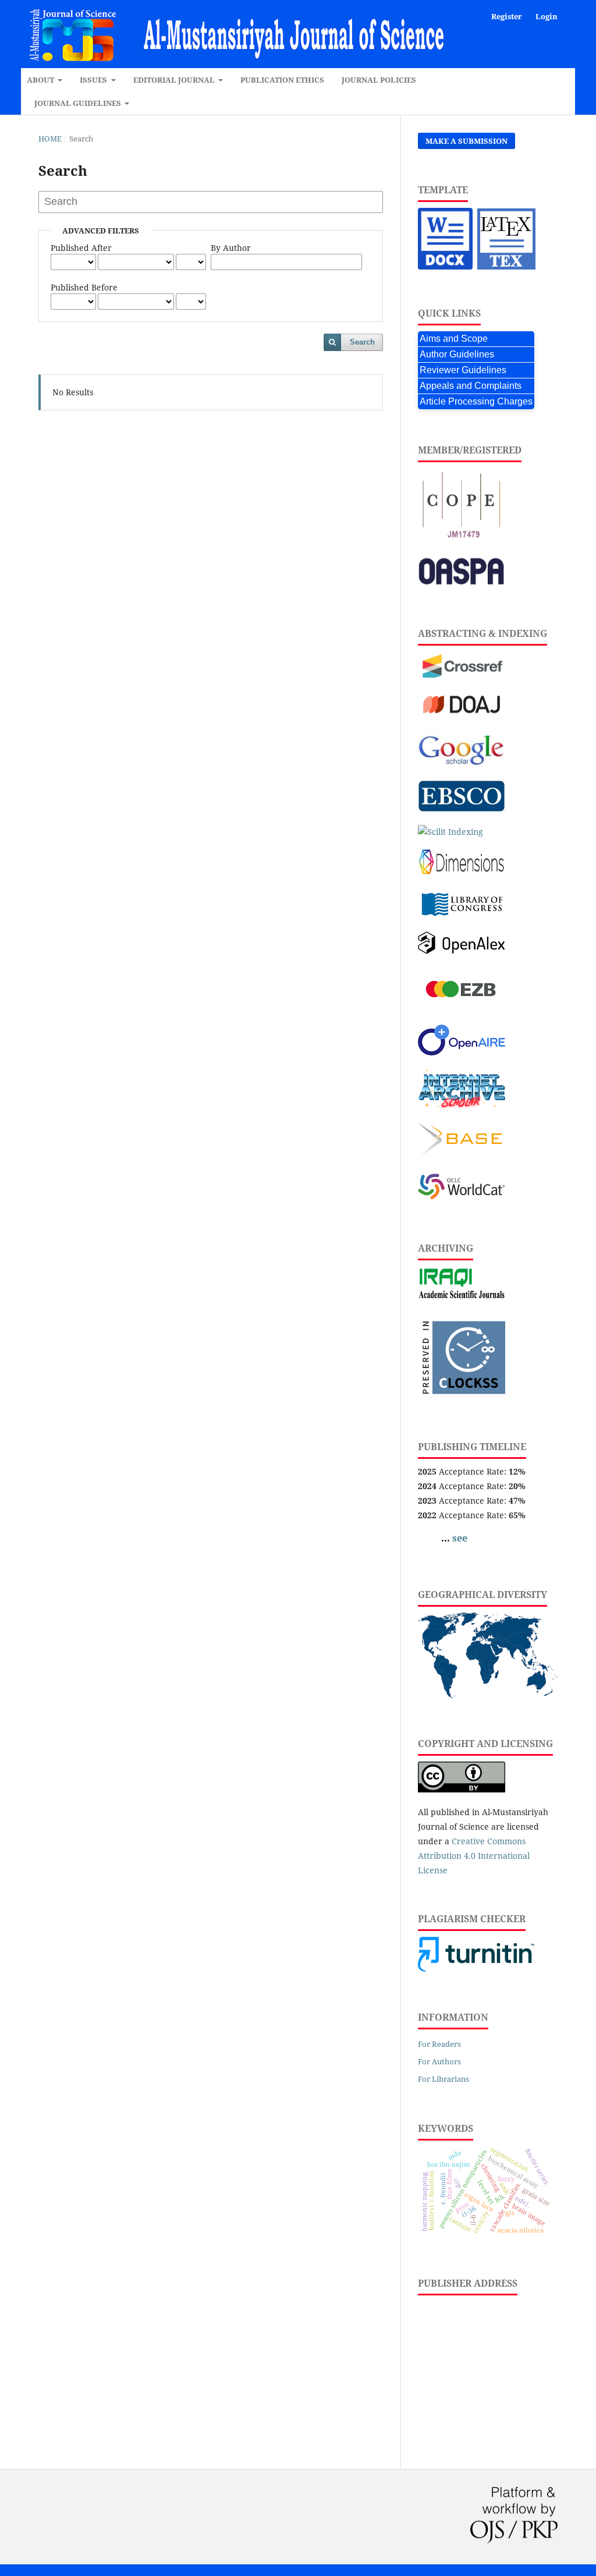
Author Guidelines (457, 354)
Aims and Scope (454, 339)
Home (50, 139)
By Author (231, 248)
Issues (94, 80)
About (41, 80)
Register (507, 16)
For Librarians (444, 2079)
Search (362, 342)
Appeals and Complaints (471, 386)
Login (547, 16)
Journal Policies (379, 80)
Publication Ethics (282, 80)
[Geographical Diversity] (488, 1695)
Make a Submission (466, 141)
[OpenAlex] (462, 951)
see (460, 1538)
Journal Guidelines (79, 103)
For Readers (439, 2044)
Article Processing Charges (476, 401)
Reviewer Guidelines (463, 370)
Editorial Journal (175, 80)
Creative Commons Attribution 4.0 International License (474, 1856)
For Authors (439, 2061)
